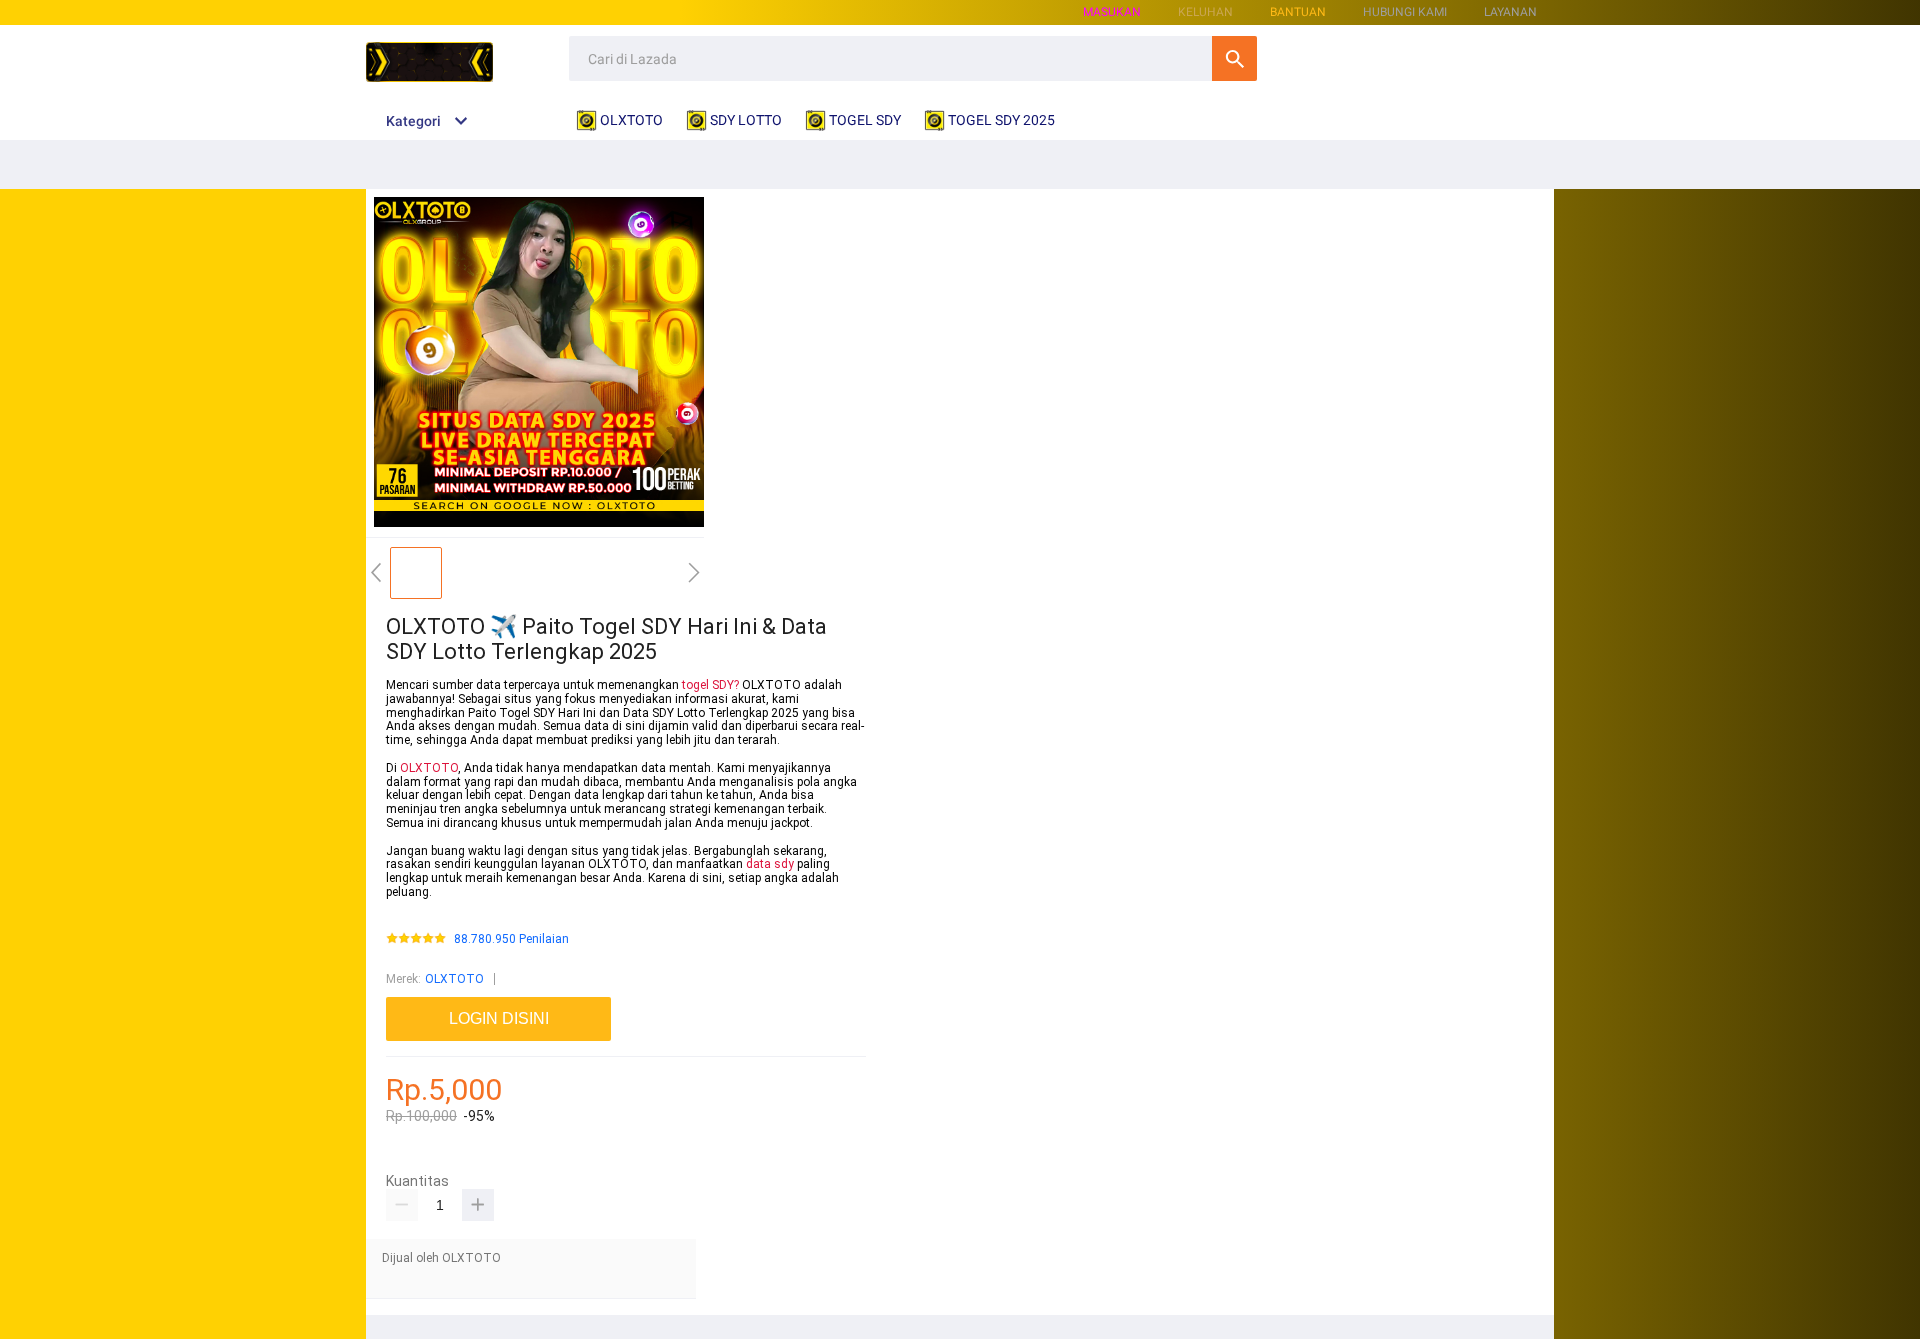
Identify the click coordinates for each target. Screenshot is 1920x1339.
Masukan (1112, 12)
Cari (1234, 58)
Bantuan (1298, 12)
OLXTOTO (429, 768)
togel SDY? (710, 685)
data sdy (770, 864)
